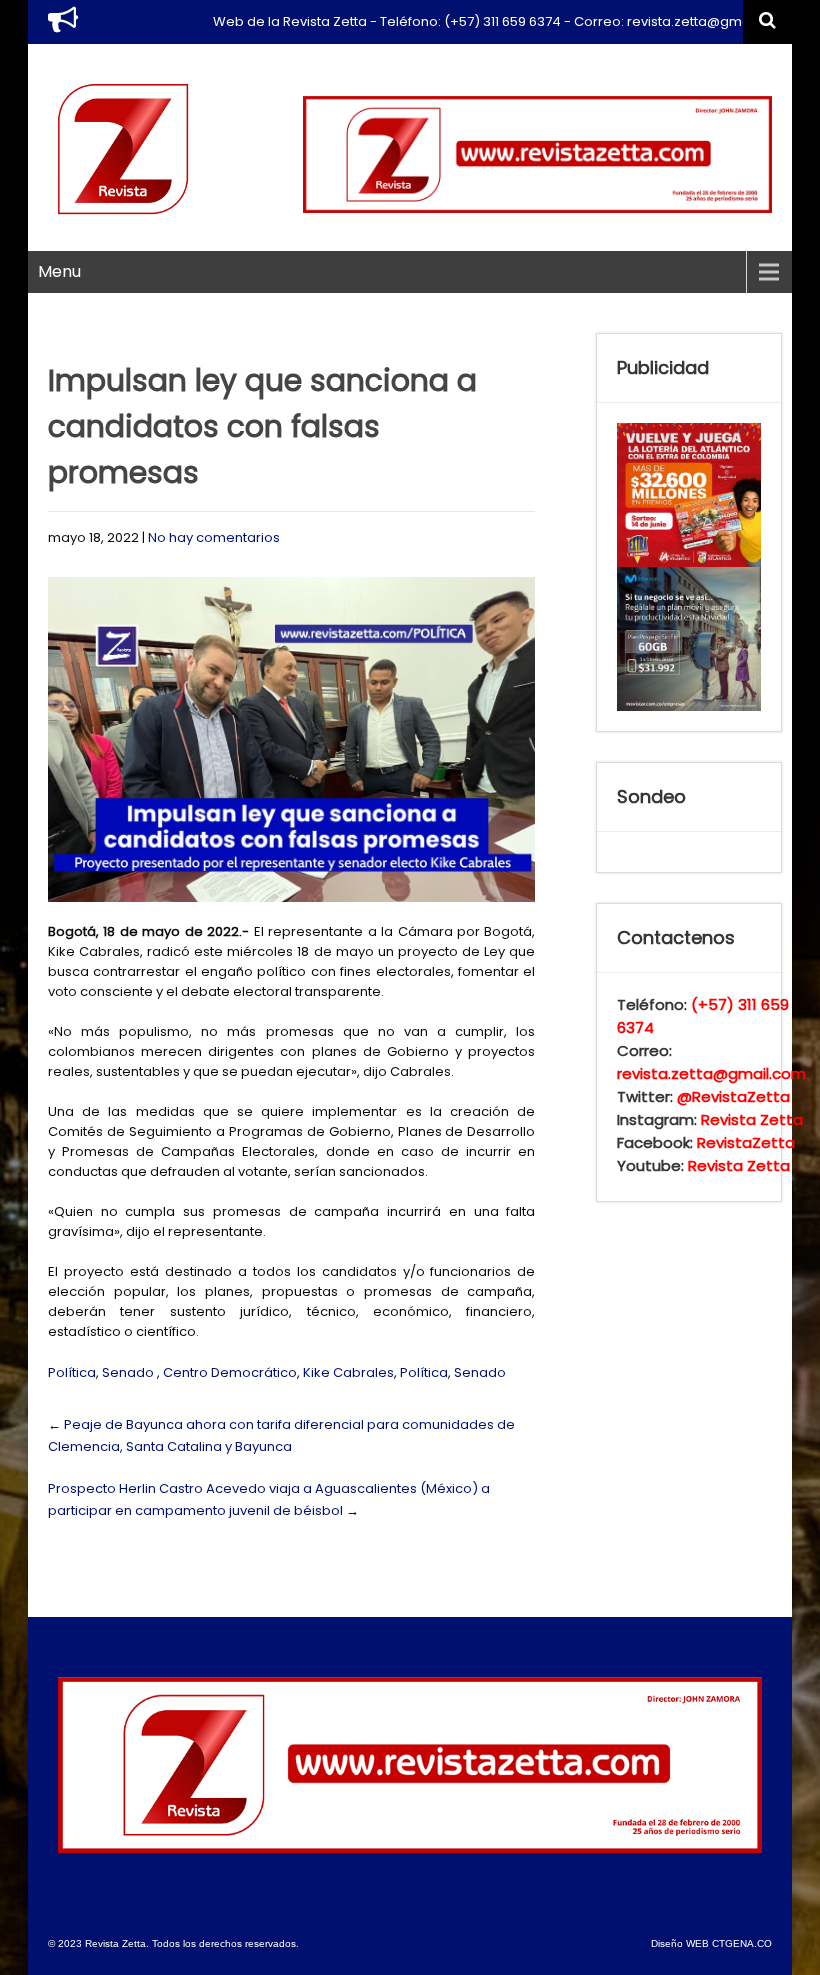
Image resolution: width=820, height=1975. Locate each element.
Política (72, 1372)
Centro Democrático (230, 1372)
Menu (59, 271)
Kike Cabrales (348, 1372)
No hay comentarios (214, 537)
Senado (128, 1372)
